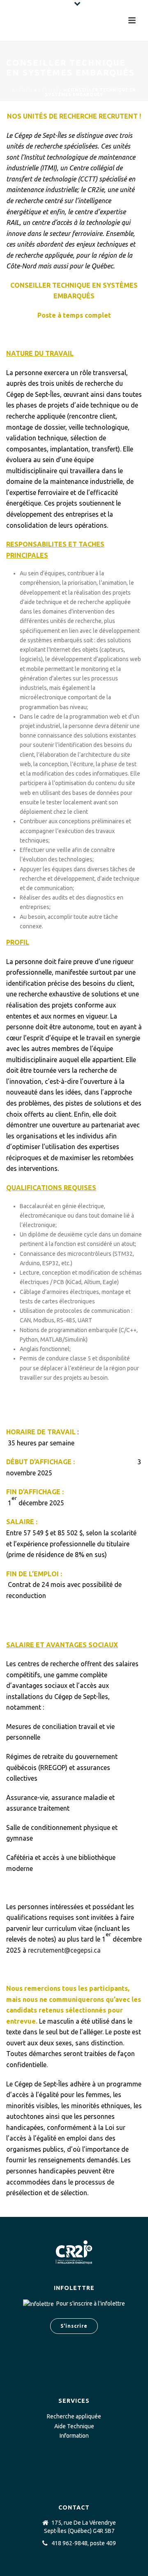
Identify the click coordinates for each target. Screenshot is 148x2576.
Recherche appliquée (74, 2416)
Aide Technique (74, 2426)
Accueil (23, 90)
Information (74, 2436)
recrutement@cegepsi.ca (64, 1950)
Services (50, 90)
